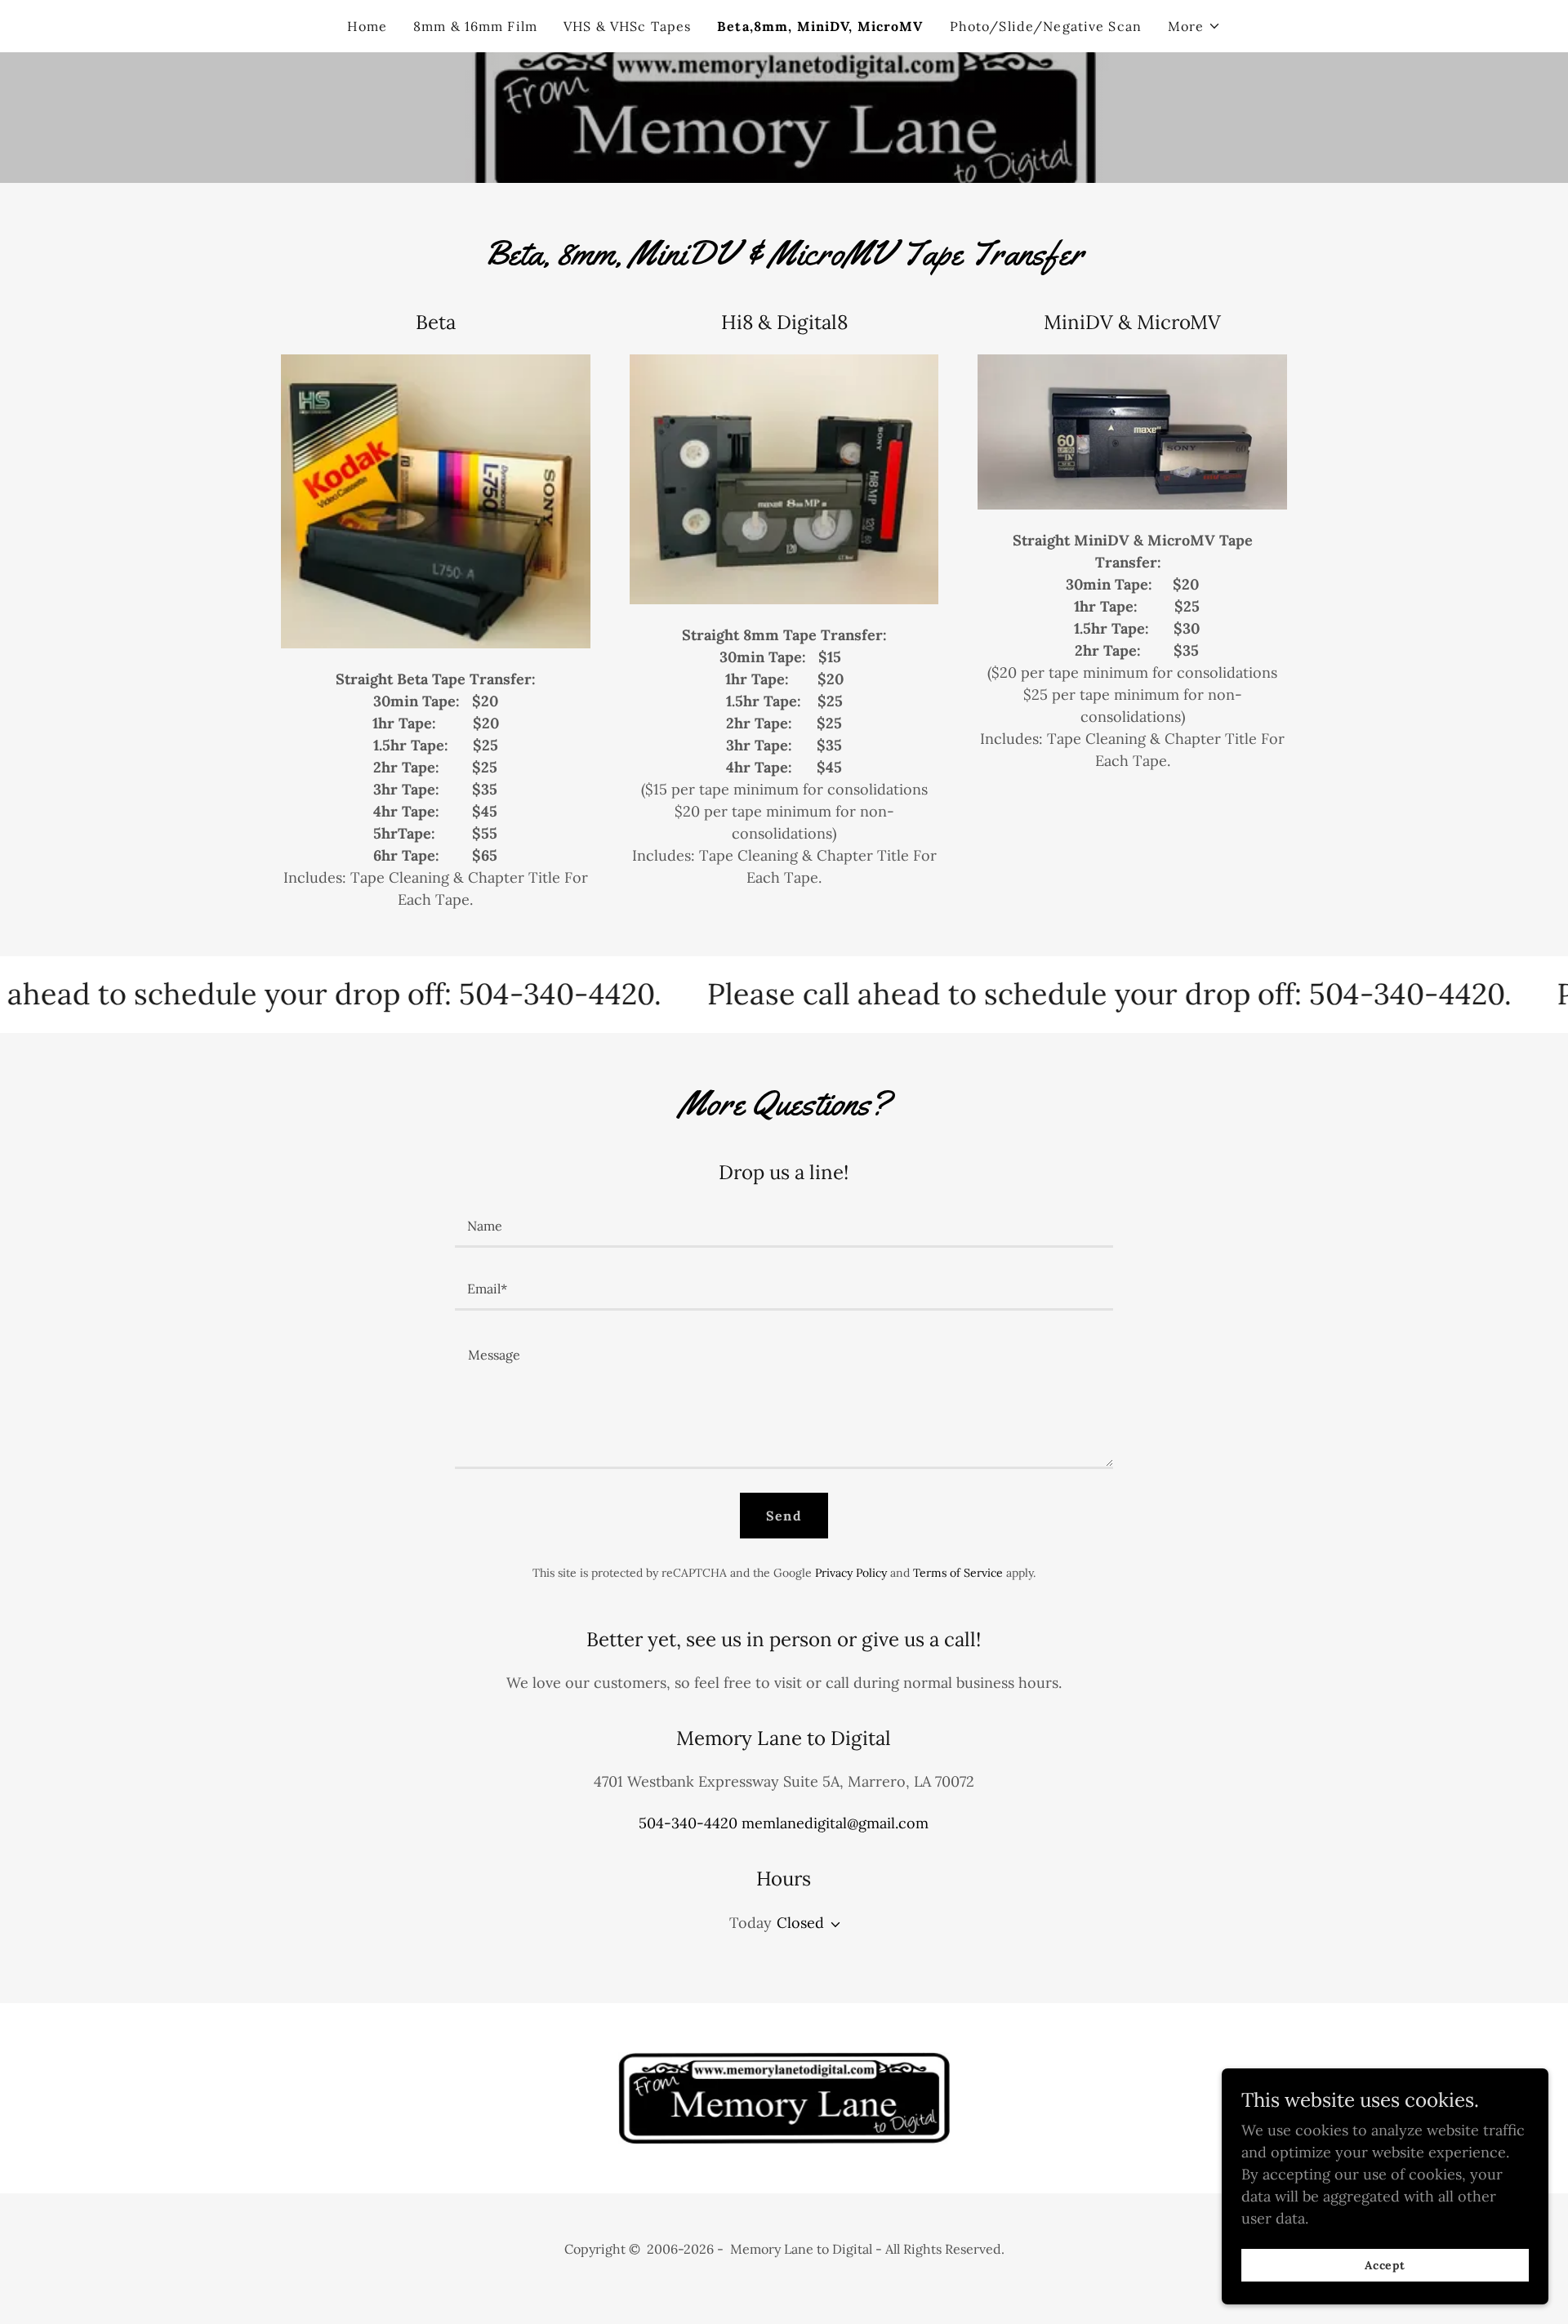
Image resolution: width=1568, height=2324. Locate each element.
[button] (1194, 26)
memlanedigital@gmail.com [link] (835, 1823)
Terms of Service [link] (958, 1573)
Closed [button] (800, 1923)
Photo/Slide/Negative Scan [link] (1046, 26)
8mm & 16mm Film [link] (475, 26)
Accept (1385, 2265)
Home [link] (367, 26)
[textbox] (784, 1226)
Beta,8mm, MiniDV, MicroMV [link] (820, 26)
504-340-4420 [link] (688, 1823)
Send (784, 1516)
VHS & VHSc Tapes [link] (627, 26)
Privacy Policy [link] (851, 1573)
